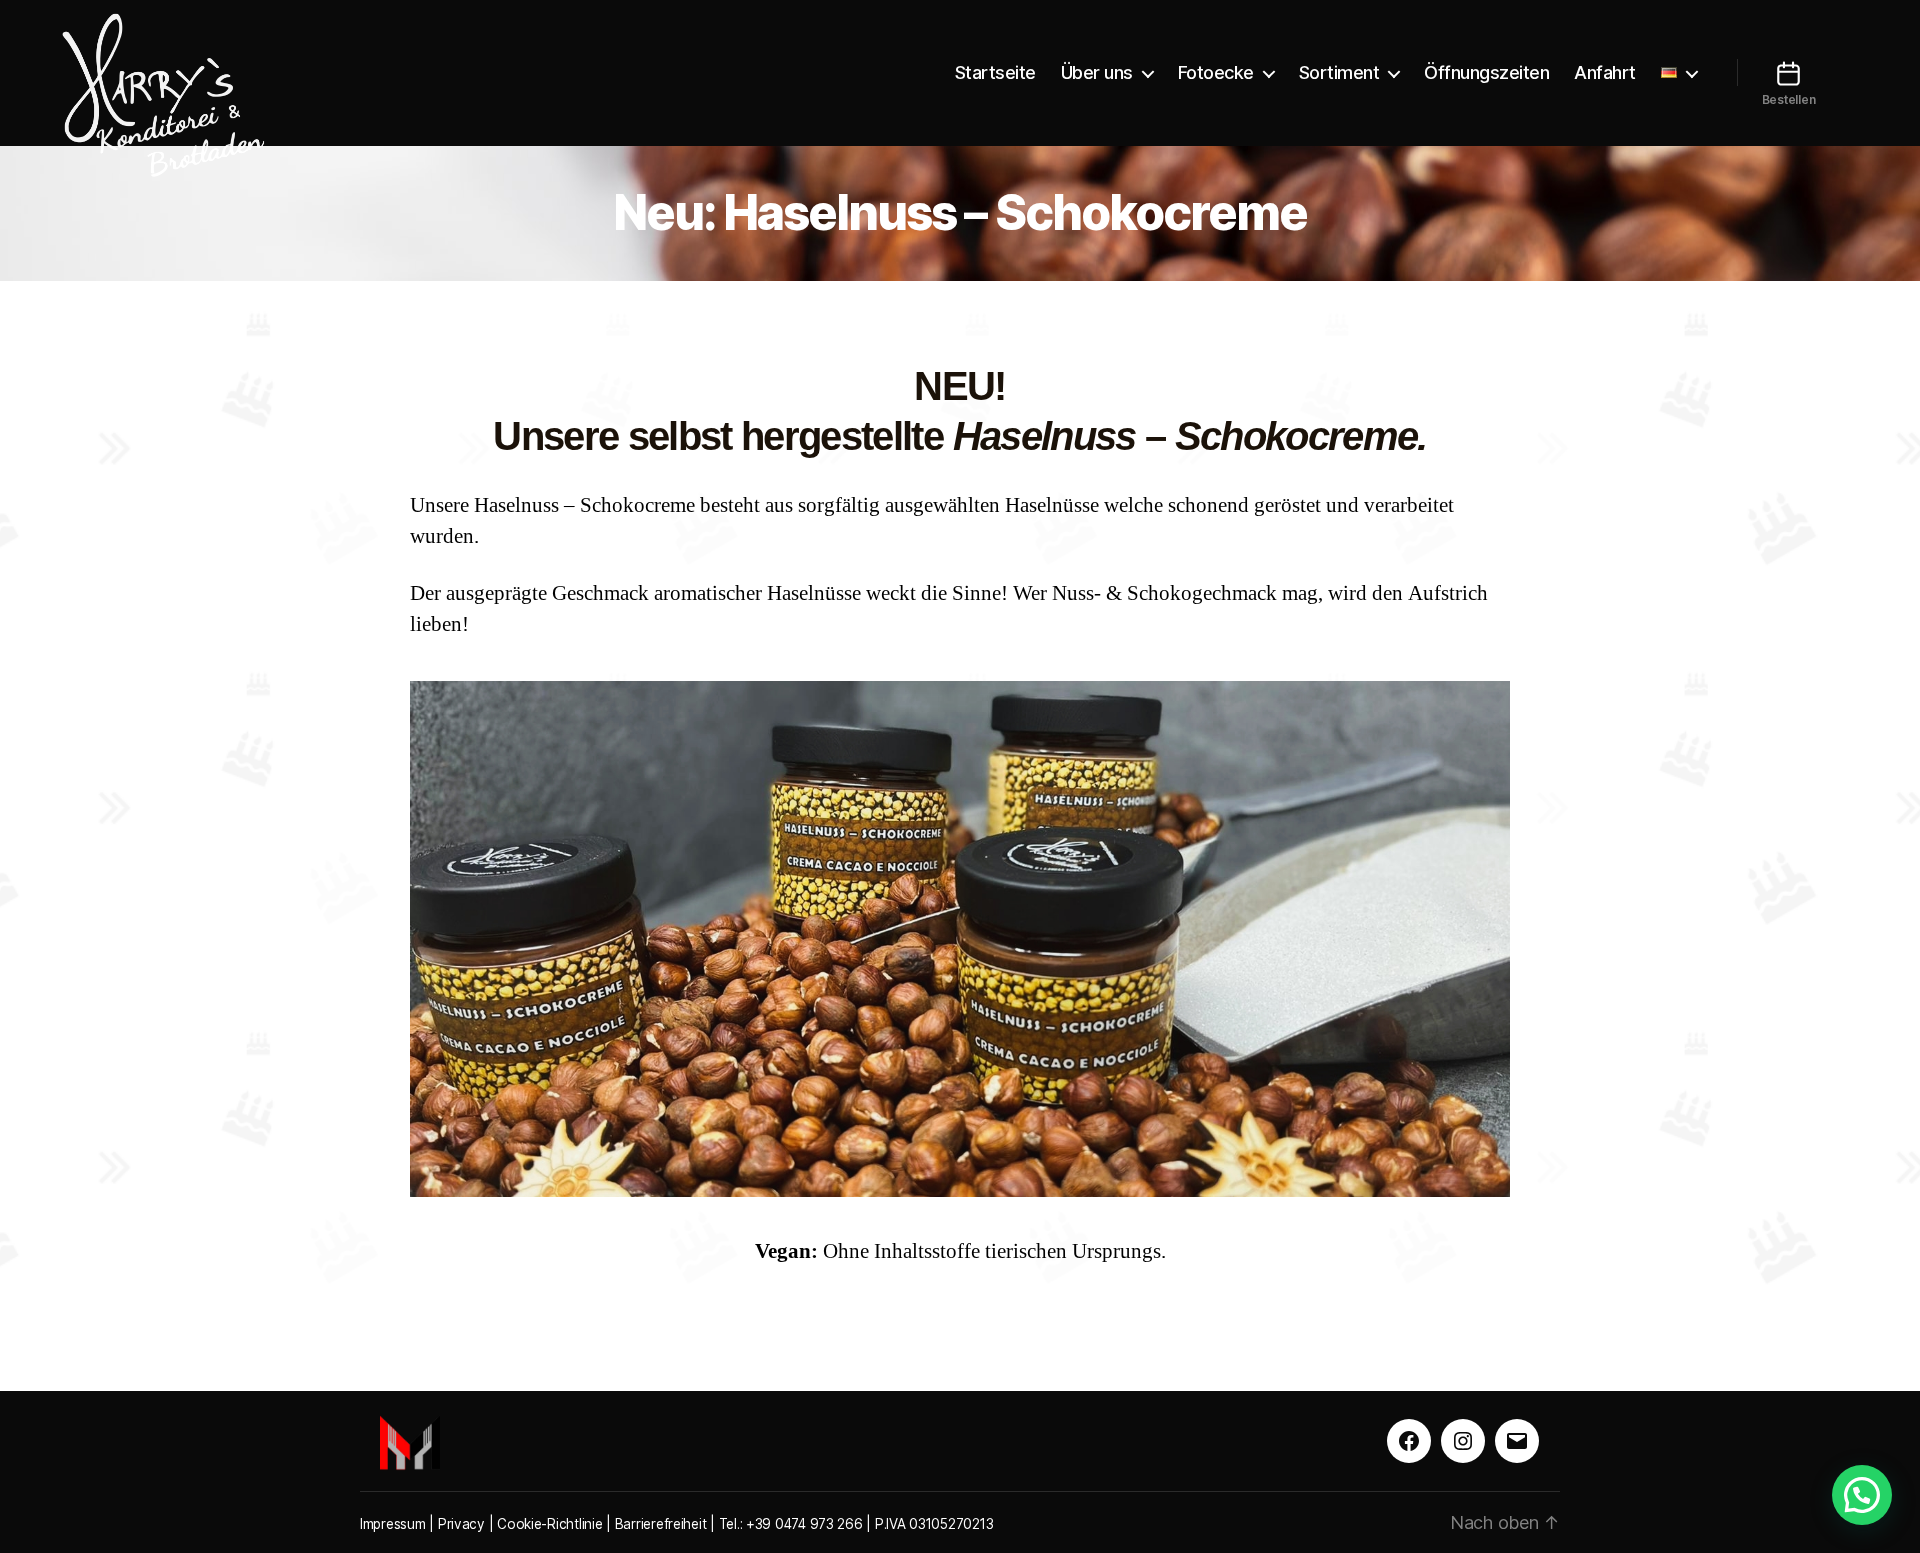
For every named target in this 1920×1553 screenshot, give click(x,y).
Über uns (1097, 72)
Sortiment (1339, 72)
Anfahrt (1605, 72)
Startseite (995, 72)
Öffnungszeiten (1486, 72)
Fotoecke (1216, 72)
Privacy (461, 1524)
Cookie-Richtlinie (549, 1524)
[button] (1862, 1495)
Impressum (393, 1524)
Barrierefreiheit (661, 1524)
